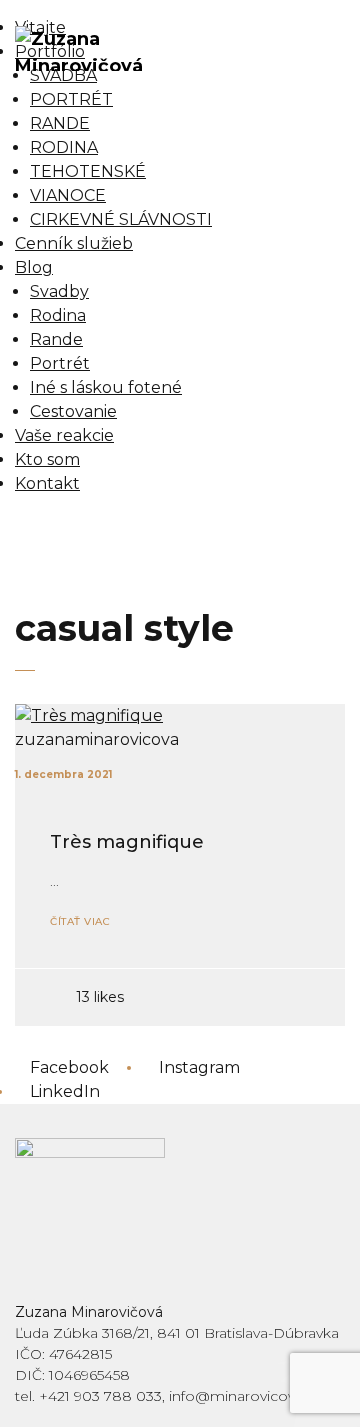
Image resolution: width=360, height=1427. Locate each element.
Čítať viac (80, 922)
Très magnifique (127, 842)
